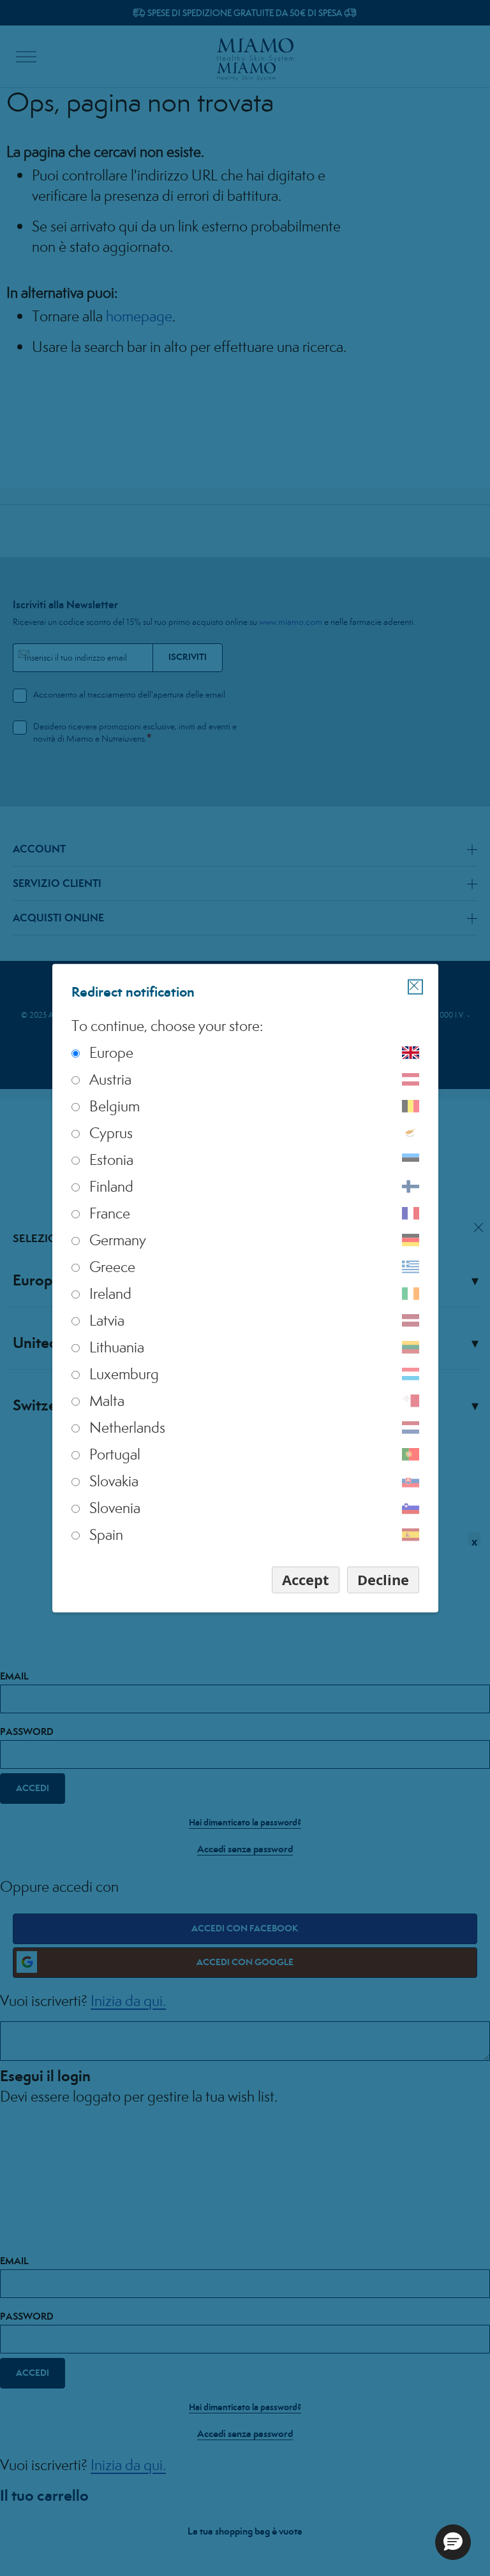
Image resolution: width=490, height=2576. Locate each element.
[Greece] (411, 1267)
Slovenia (115, 1508)
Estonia (111, 1160)
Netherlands (127, 1427)
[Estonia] (411, 1160)
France (110, 1213)
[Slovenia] (411, 1508)
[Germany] (411, 1240)
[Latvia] (411, 1321)
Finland (111, 1186)
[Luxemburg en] (411, 1374)
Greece (112, 1267)
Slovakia (114, 1481)
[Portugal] (411, 1454)
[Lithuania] (411, 1347)
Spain (106, 1534)
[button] (453, 2542)
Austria (110, 1079)
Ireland (110, 1293)
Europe (111, 1052)
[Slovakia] (411, 1481)
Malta (107, 1401)
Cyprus (111, 1133)
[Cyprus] (411, 1133)
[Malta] (411, 1401)
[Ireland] (411, 1294)
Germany (118, 1240)
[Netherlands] (411, 1428)
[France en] (411, 1213)
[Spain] (411, 1535)
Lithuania (117, 1347)
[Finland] (411, 1187)
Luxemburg (124, 1374)
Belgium (115, 1106)
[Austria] (411, 1079)
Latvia (107, 1320)
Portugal (115, 1454)
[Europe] (411, 1053)
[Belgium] (411, 1106)
